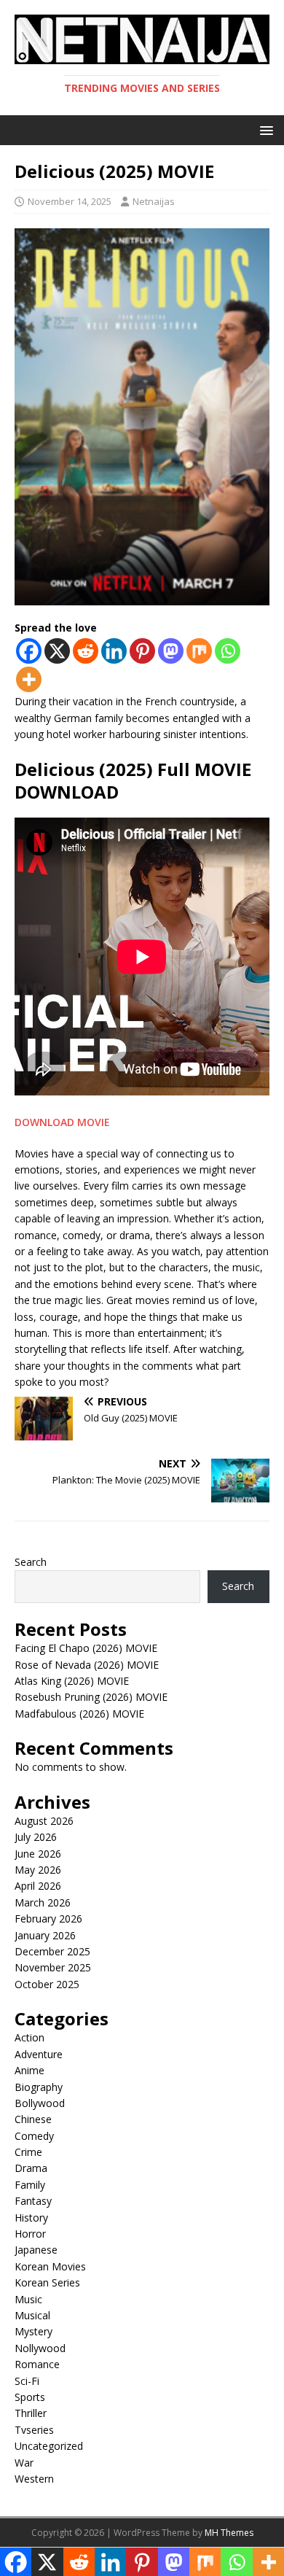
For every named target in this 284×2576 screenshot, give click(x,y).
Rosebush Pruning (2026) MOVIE (91, 1697)
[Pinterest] (142, 651)
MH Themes (229, 2533)
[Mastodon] (171, 651)
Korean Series (47, 2282)
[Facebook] (29, 651)
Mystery (33, 2331)
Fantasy (33, 2201)
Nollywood (40, 2348)
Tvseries (34, 2430)
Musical (32, 2315)
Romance (37, 2364)
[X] (57, 651)
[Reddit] (86, 651)
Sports (30, 2397)
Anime (29, 2070)
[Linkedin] (114, 651)
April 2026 (38, 1886)
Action (29, 2037)
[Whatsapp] (228, 651)
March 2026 (43, 1902)
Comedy (34, 2136)
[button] (264, 129)
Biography (39, 2087)
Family (30, 2185)
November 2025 (53, 1967)
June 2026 (38, 1854)
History (31, 2218)
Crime (28, 2152)
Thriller (31, 2413)
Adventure (39, 2054)
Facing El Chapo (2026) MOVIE (86, 1648)
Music (28, 2299)
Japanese (36, 2250)
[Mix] (199, 651)
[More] (29, 679)
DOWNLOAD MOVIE (64, 1122)
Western (34, 2479)
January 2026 (45, 1935)
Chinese (33, 2119)
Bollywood (40, 2103)
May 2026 (38, 1870)
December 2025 (52, 1951)
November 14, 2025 (70, 201)
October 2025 (47, 1984)
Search (31, 1562)
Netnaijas (154, 201)
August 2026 (44, 1821)
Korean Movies (50, 2266)
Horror (30, 2234)
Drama (31, 2168)
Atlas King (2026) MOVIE (72, 1681)
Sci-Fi (27, 2381)
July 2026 (36, 1837)
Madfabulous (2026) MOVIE (79, 1714)
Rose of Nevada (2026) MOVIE (87, 1665)
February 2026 (48, 1919)
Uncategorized (49, 2446)
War (24, 2463)
